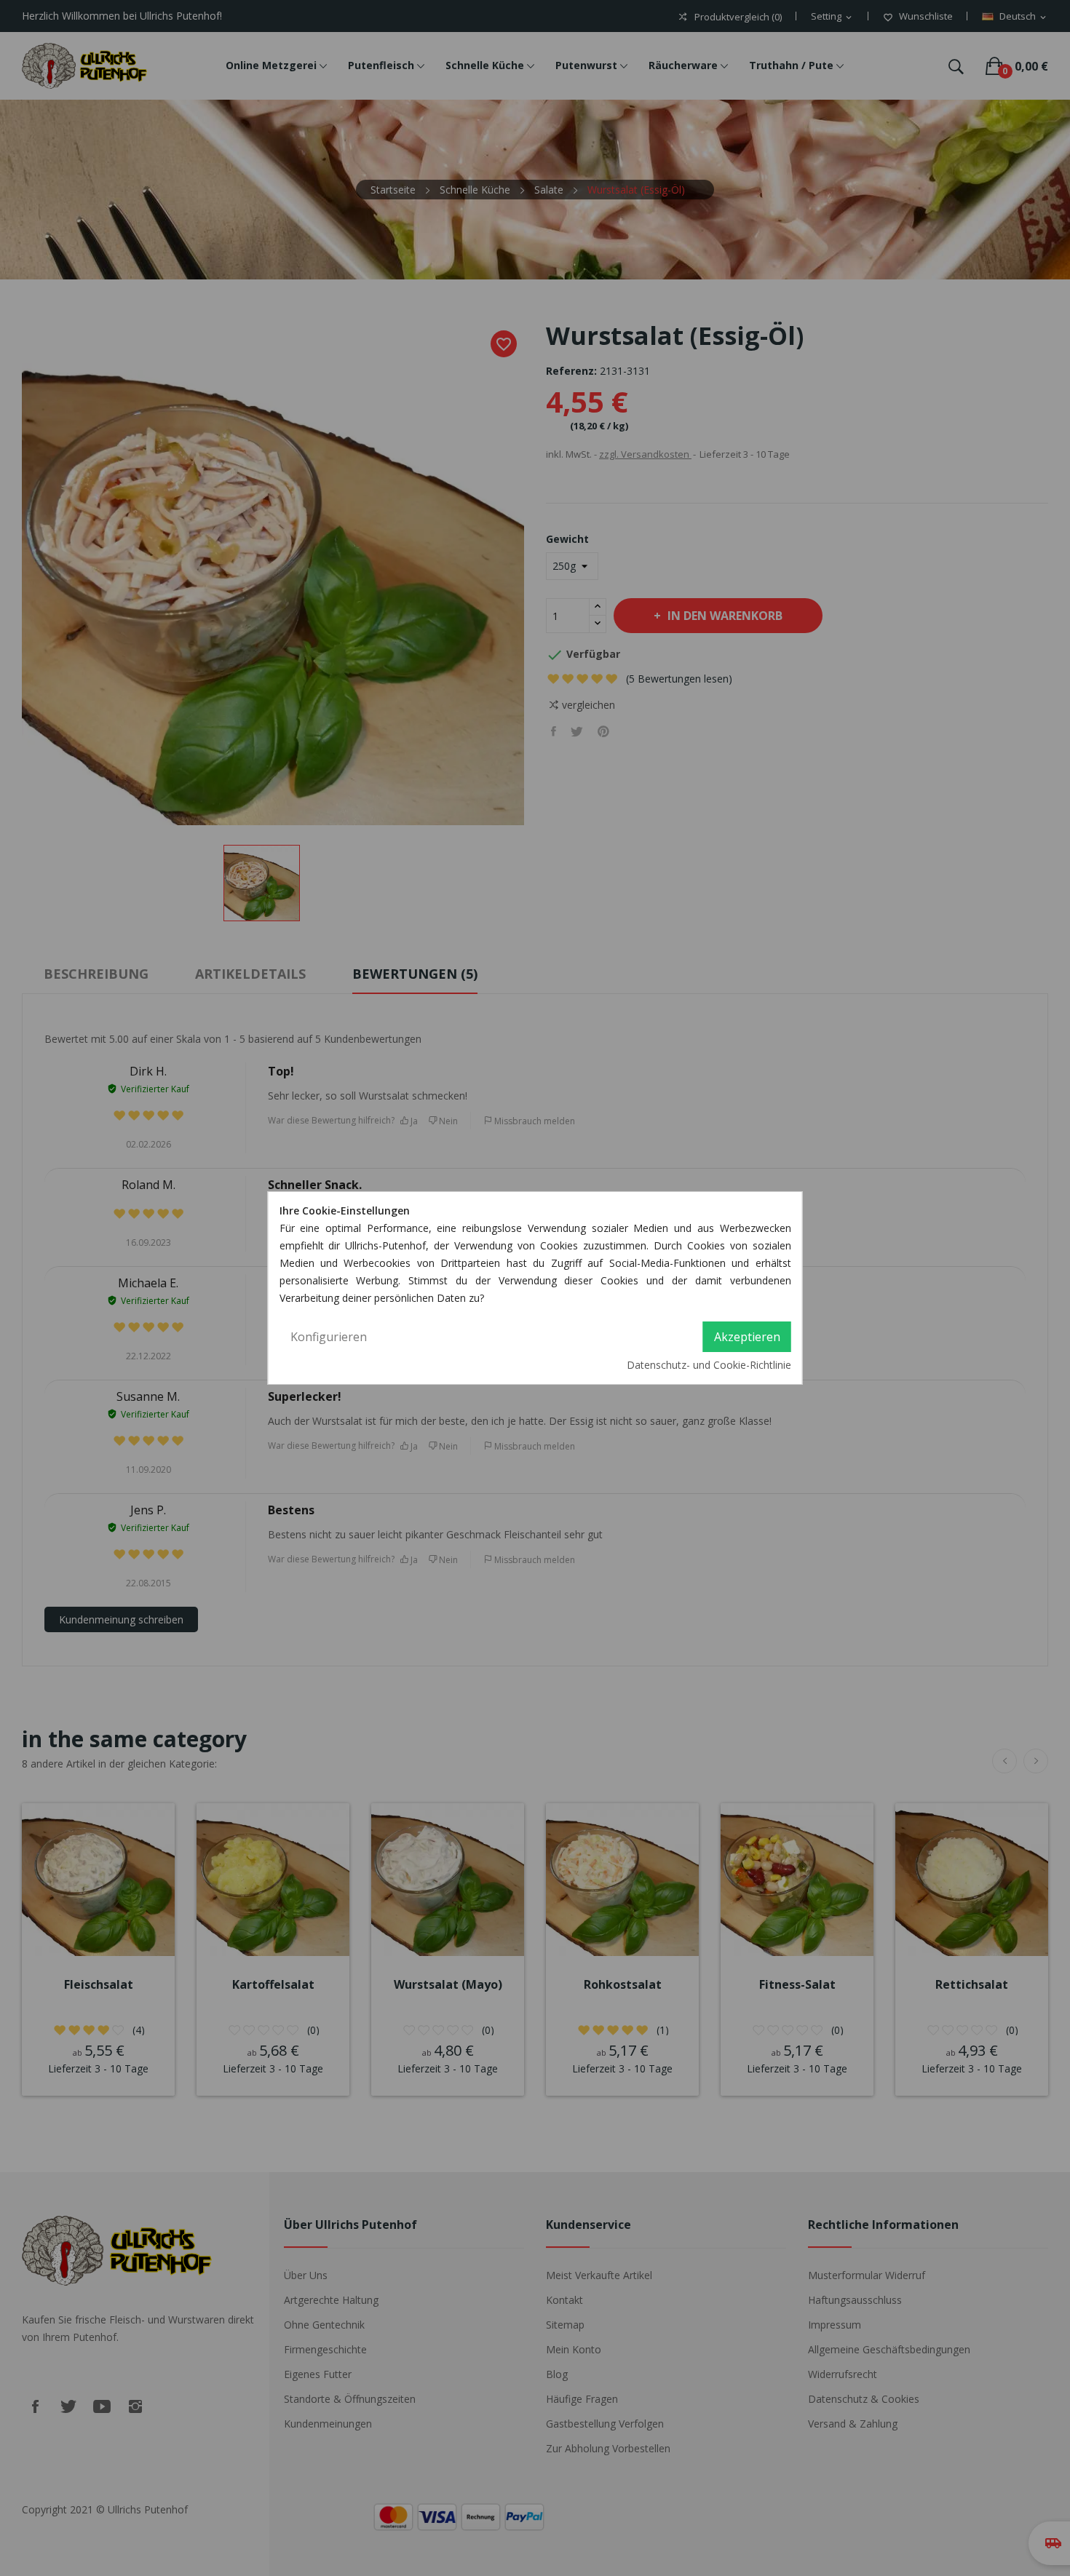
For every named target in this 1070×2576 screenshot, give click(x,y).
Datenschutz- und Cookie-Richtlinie (709, 1365)
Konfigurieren (329, 1337)
